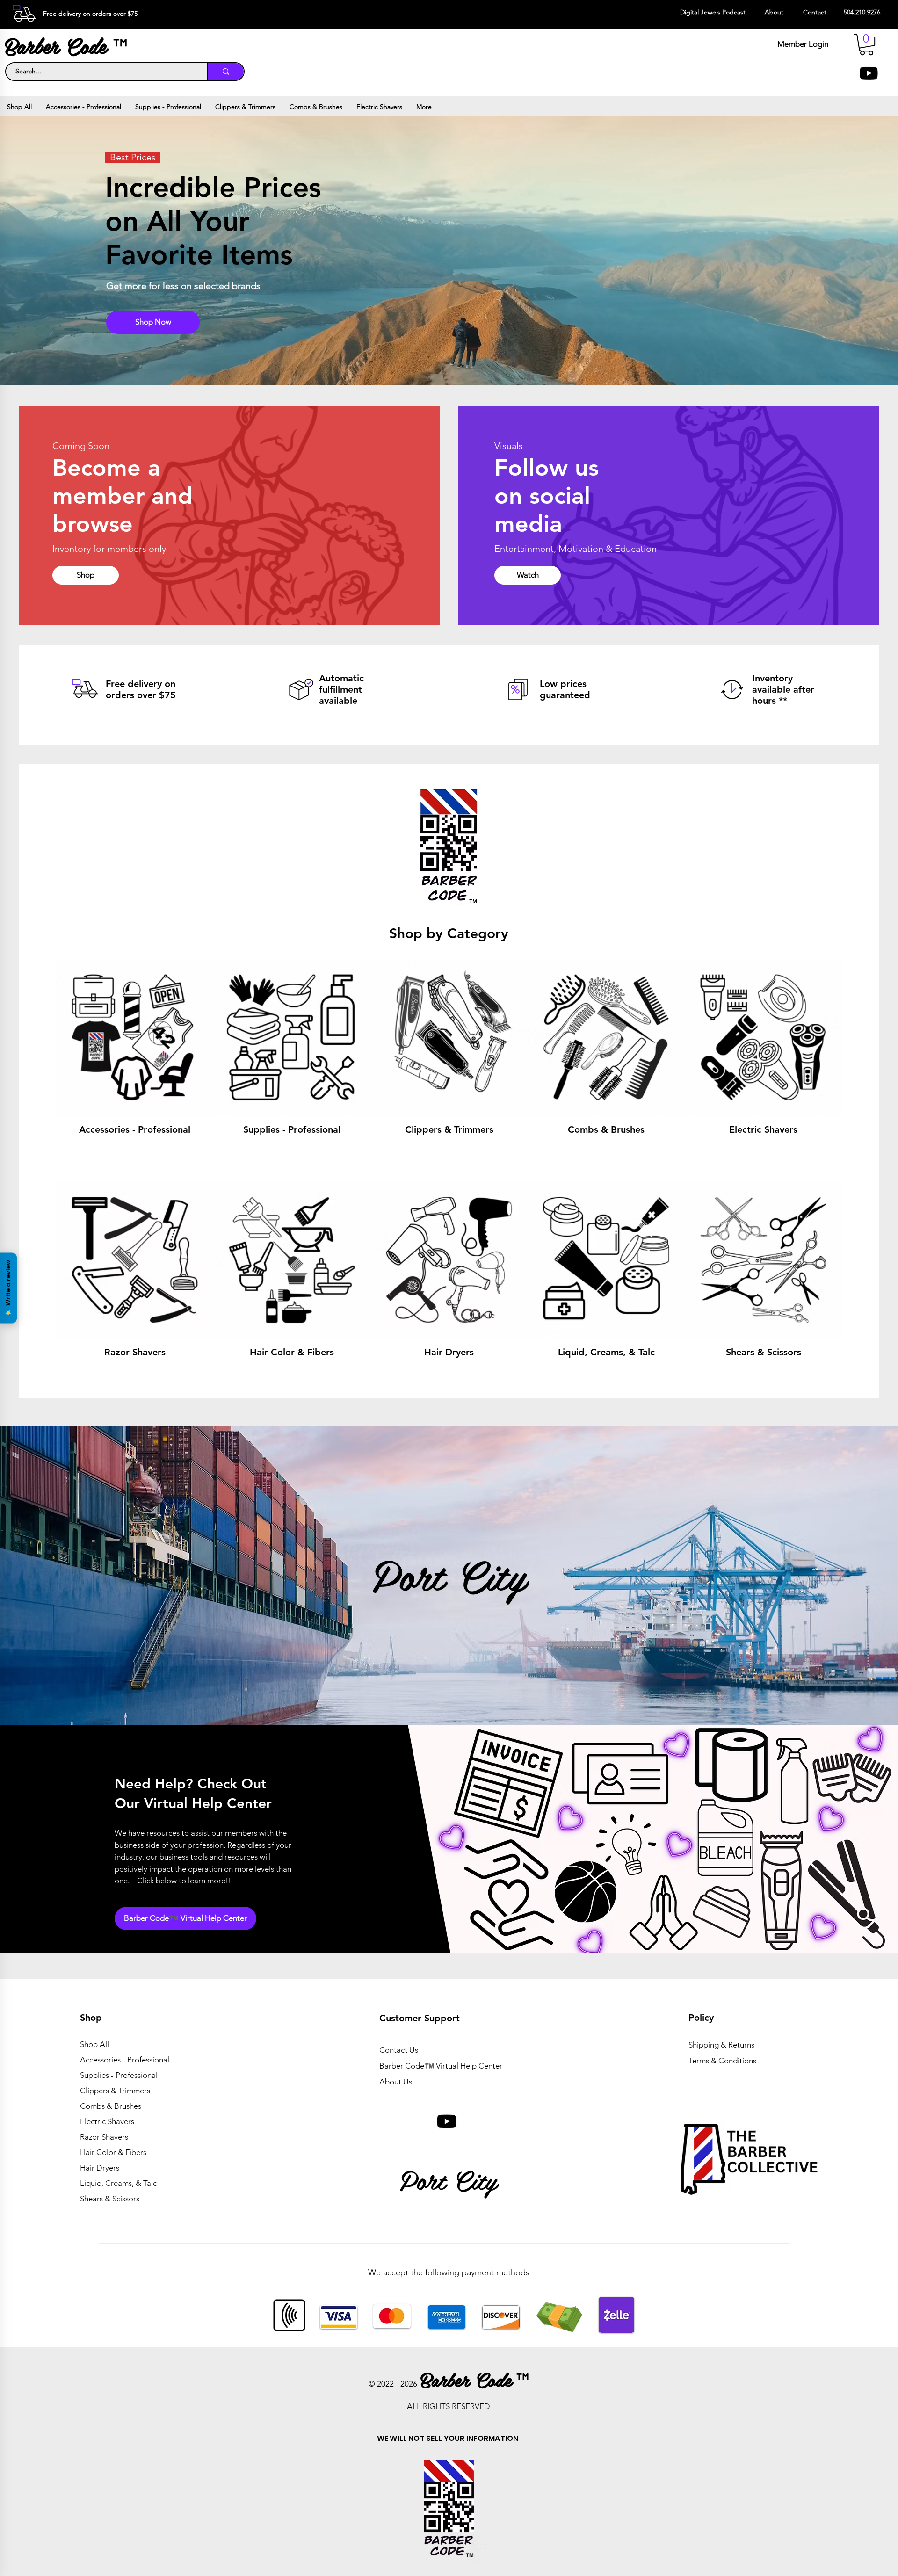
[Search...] (225, 72)
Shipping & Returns (721, 2045)
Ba (16, 45)
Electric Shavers (107, 2121)
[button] (866, 44)
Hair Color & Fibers (113, 2152)
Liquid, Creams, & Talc (118, 2183)
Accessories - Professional (125, 2060)
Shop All (94, 2044)
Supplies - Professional (119, 2075)
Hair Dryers (100, 2168)
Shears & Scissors (110, 2199)
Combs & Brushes (111, 2106)
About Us (396, 2082)
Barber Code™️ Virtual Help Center (441, 2066)
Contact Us (399, 2050)
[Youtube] (869, 73)
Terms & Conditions (722, 2061)
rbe (38, 45)
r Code (82, 45)
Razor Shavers (104, 2137)
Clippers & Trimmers (115, 2091)
